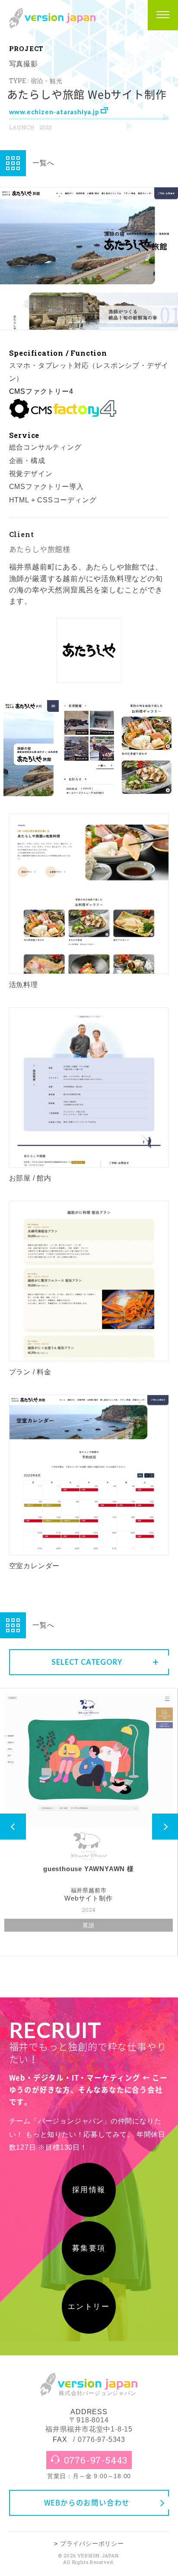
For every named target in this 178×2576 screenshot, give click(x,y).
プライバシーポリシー (92, 2544)
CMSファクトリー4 (41, 391)
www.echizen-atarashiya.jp (55, 112)
